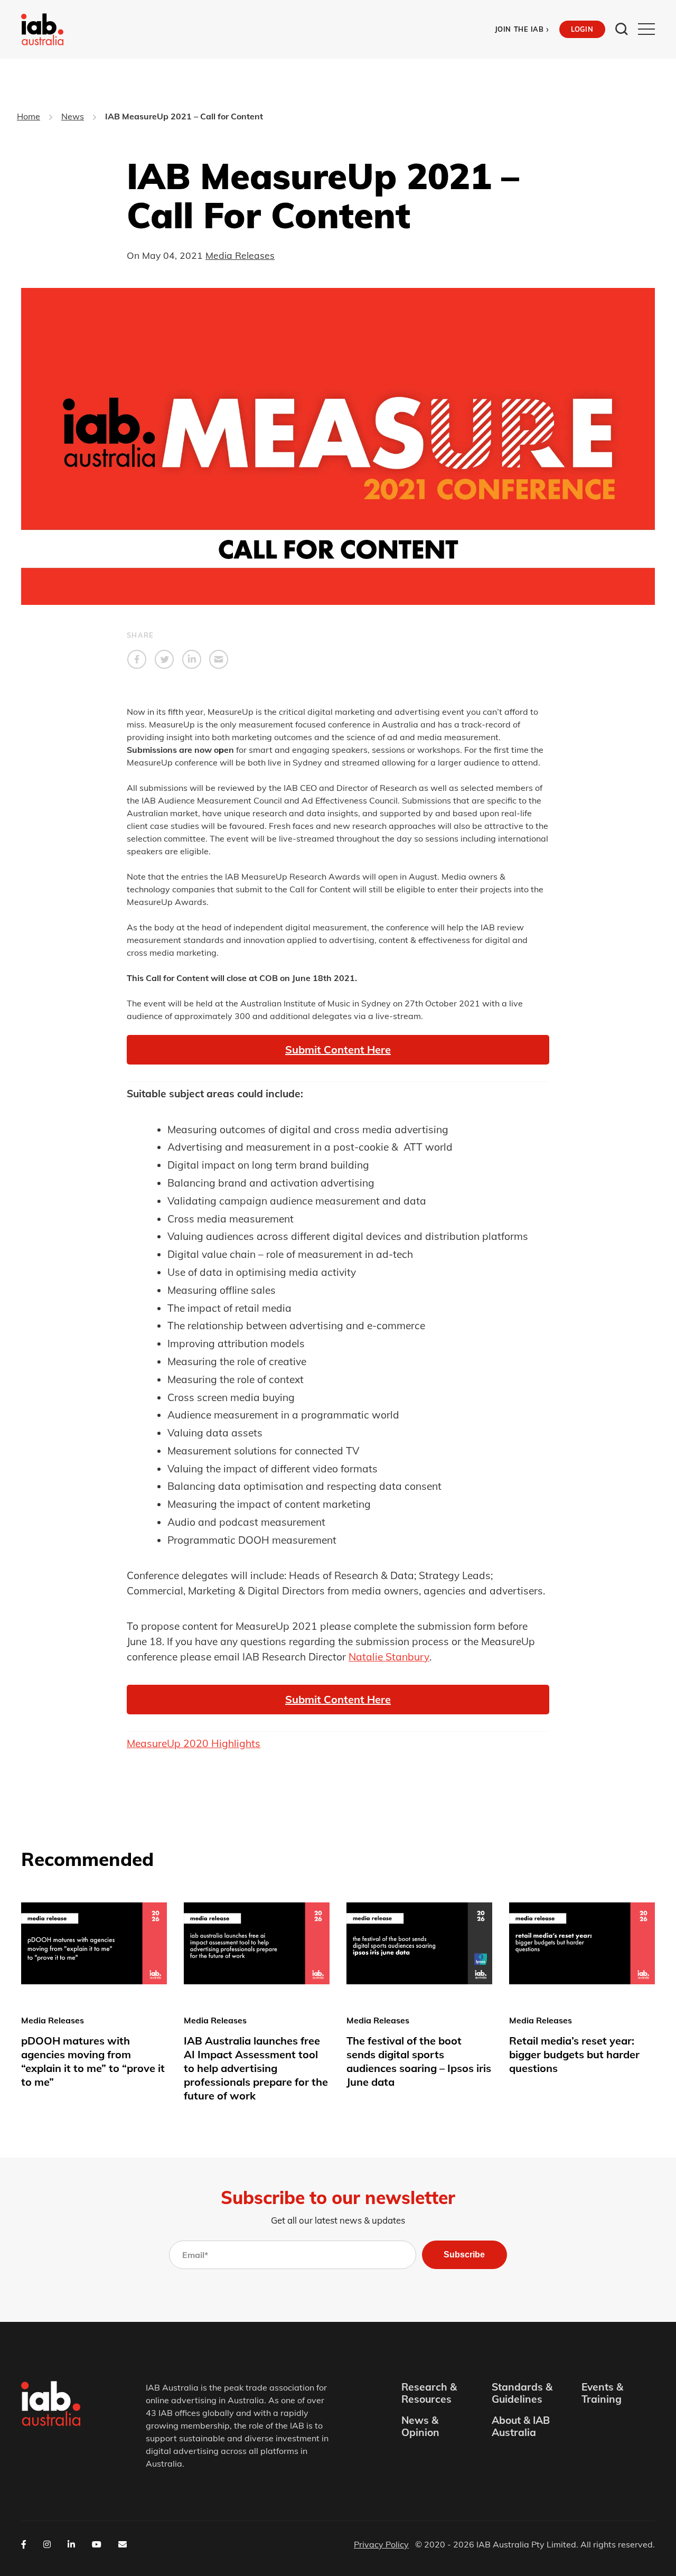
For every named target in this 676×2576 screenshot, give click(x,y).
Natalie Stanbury (389, 1657)
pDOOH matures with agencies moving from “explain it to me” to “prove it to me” (93, 2061)
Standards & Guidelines (522, 2393)
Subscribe (464, 2255)
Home (29, 116)
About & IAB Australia (521, 2426)
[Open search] (622, 29)
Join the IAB (522, 29)
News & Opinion (420, 2426)
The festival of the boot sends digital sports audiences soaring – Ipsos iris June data (419, 2061)
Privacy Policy (381, 2544)
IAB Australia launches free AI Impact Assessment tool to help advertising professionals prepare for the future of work (256, 2068)
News (73, 116)
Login (582, 29)
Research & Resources (429, 2393)
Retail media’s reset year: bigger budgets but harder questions (574, 2054)
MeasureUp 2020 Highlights (194, 1743)
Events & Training (602, 2393)
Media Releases (240, 255)
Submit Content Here (338, 1699)
